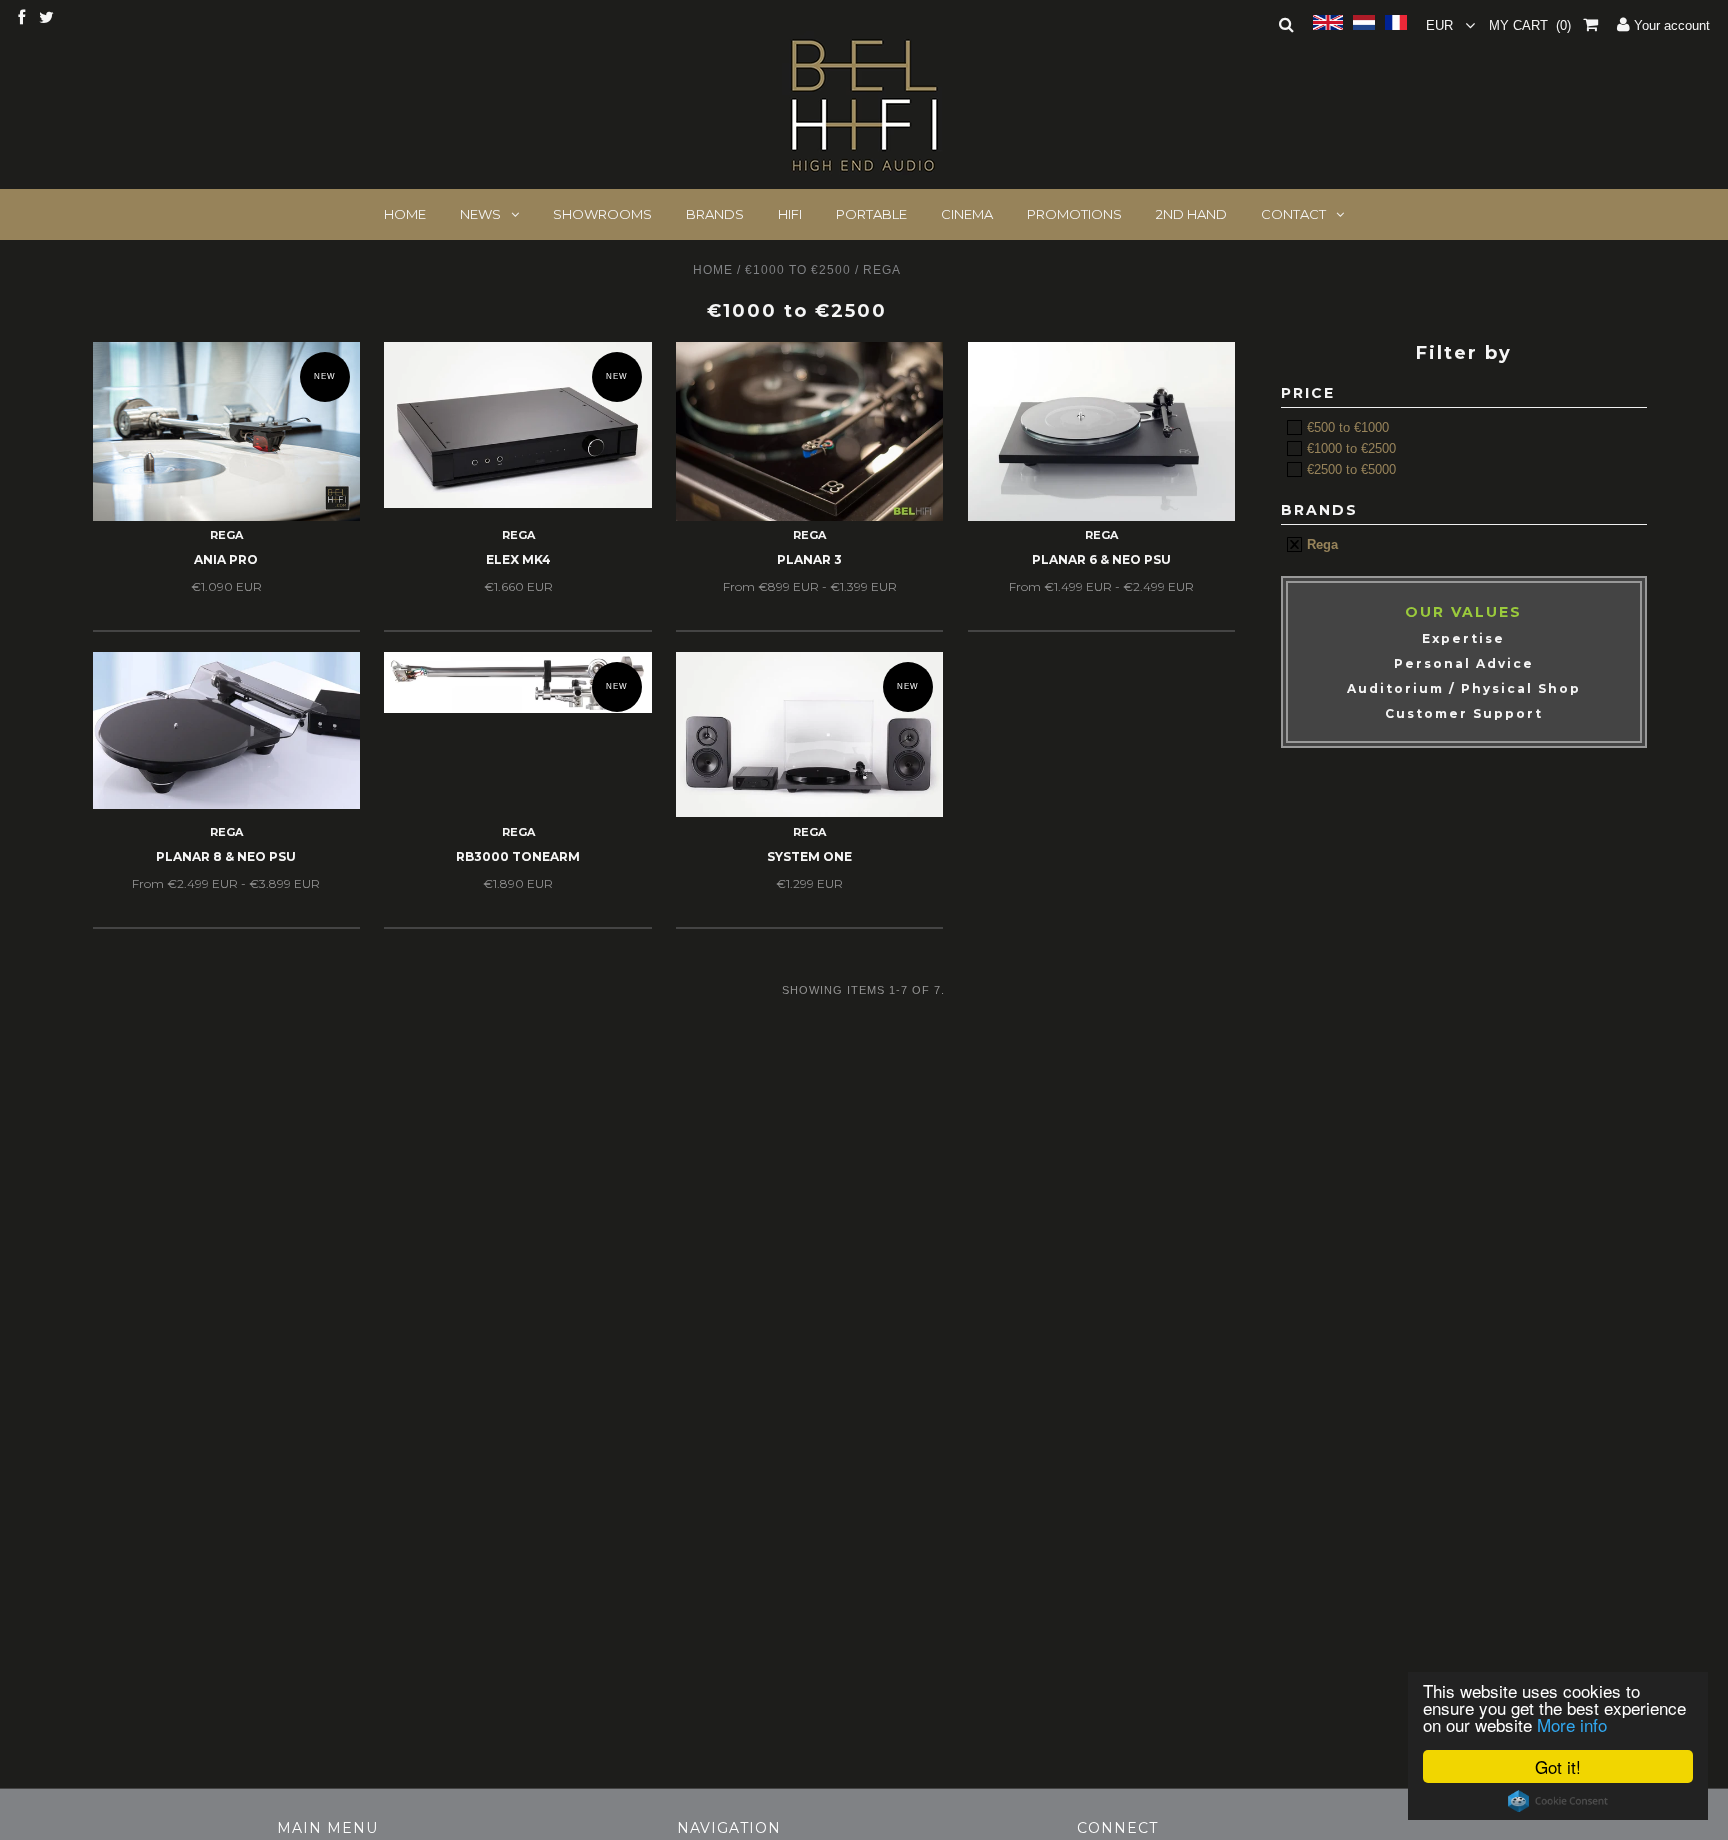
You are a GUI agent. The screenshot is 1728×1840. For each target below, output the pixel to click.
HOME (405, 214)
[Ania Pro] (226, 431)
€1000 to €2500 (798, 270)
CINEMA (967, 214)
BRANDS (715, 214)
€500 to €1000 (1346, 427)
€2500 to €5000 (1349, 469)
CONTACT (1293, 214)
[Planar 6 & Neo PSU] (1101, 431)
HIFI (790, 214)
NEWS (480, 214)
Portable (871, 214)
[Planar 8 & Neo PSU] (226, 730)
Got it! (1558, 1766)
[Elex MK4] (517, 424)
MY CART (1530, 25)
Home (713, 270)
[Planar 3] (809, 431)
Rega (1320, 544)
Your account (1670, 25)
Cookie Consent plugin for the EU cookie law (1558, 1801)
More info (1572, 1724)
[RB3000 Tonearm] (517, 682)
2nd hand (1191, 214)
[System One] (809, 734)
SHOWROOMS (602, 214)
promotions (1074, 214)
